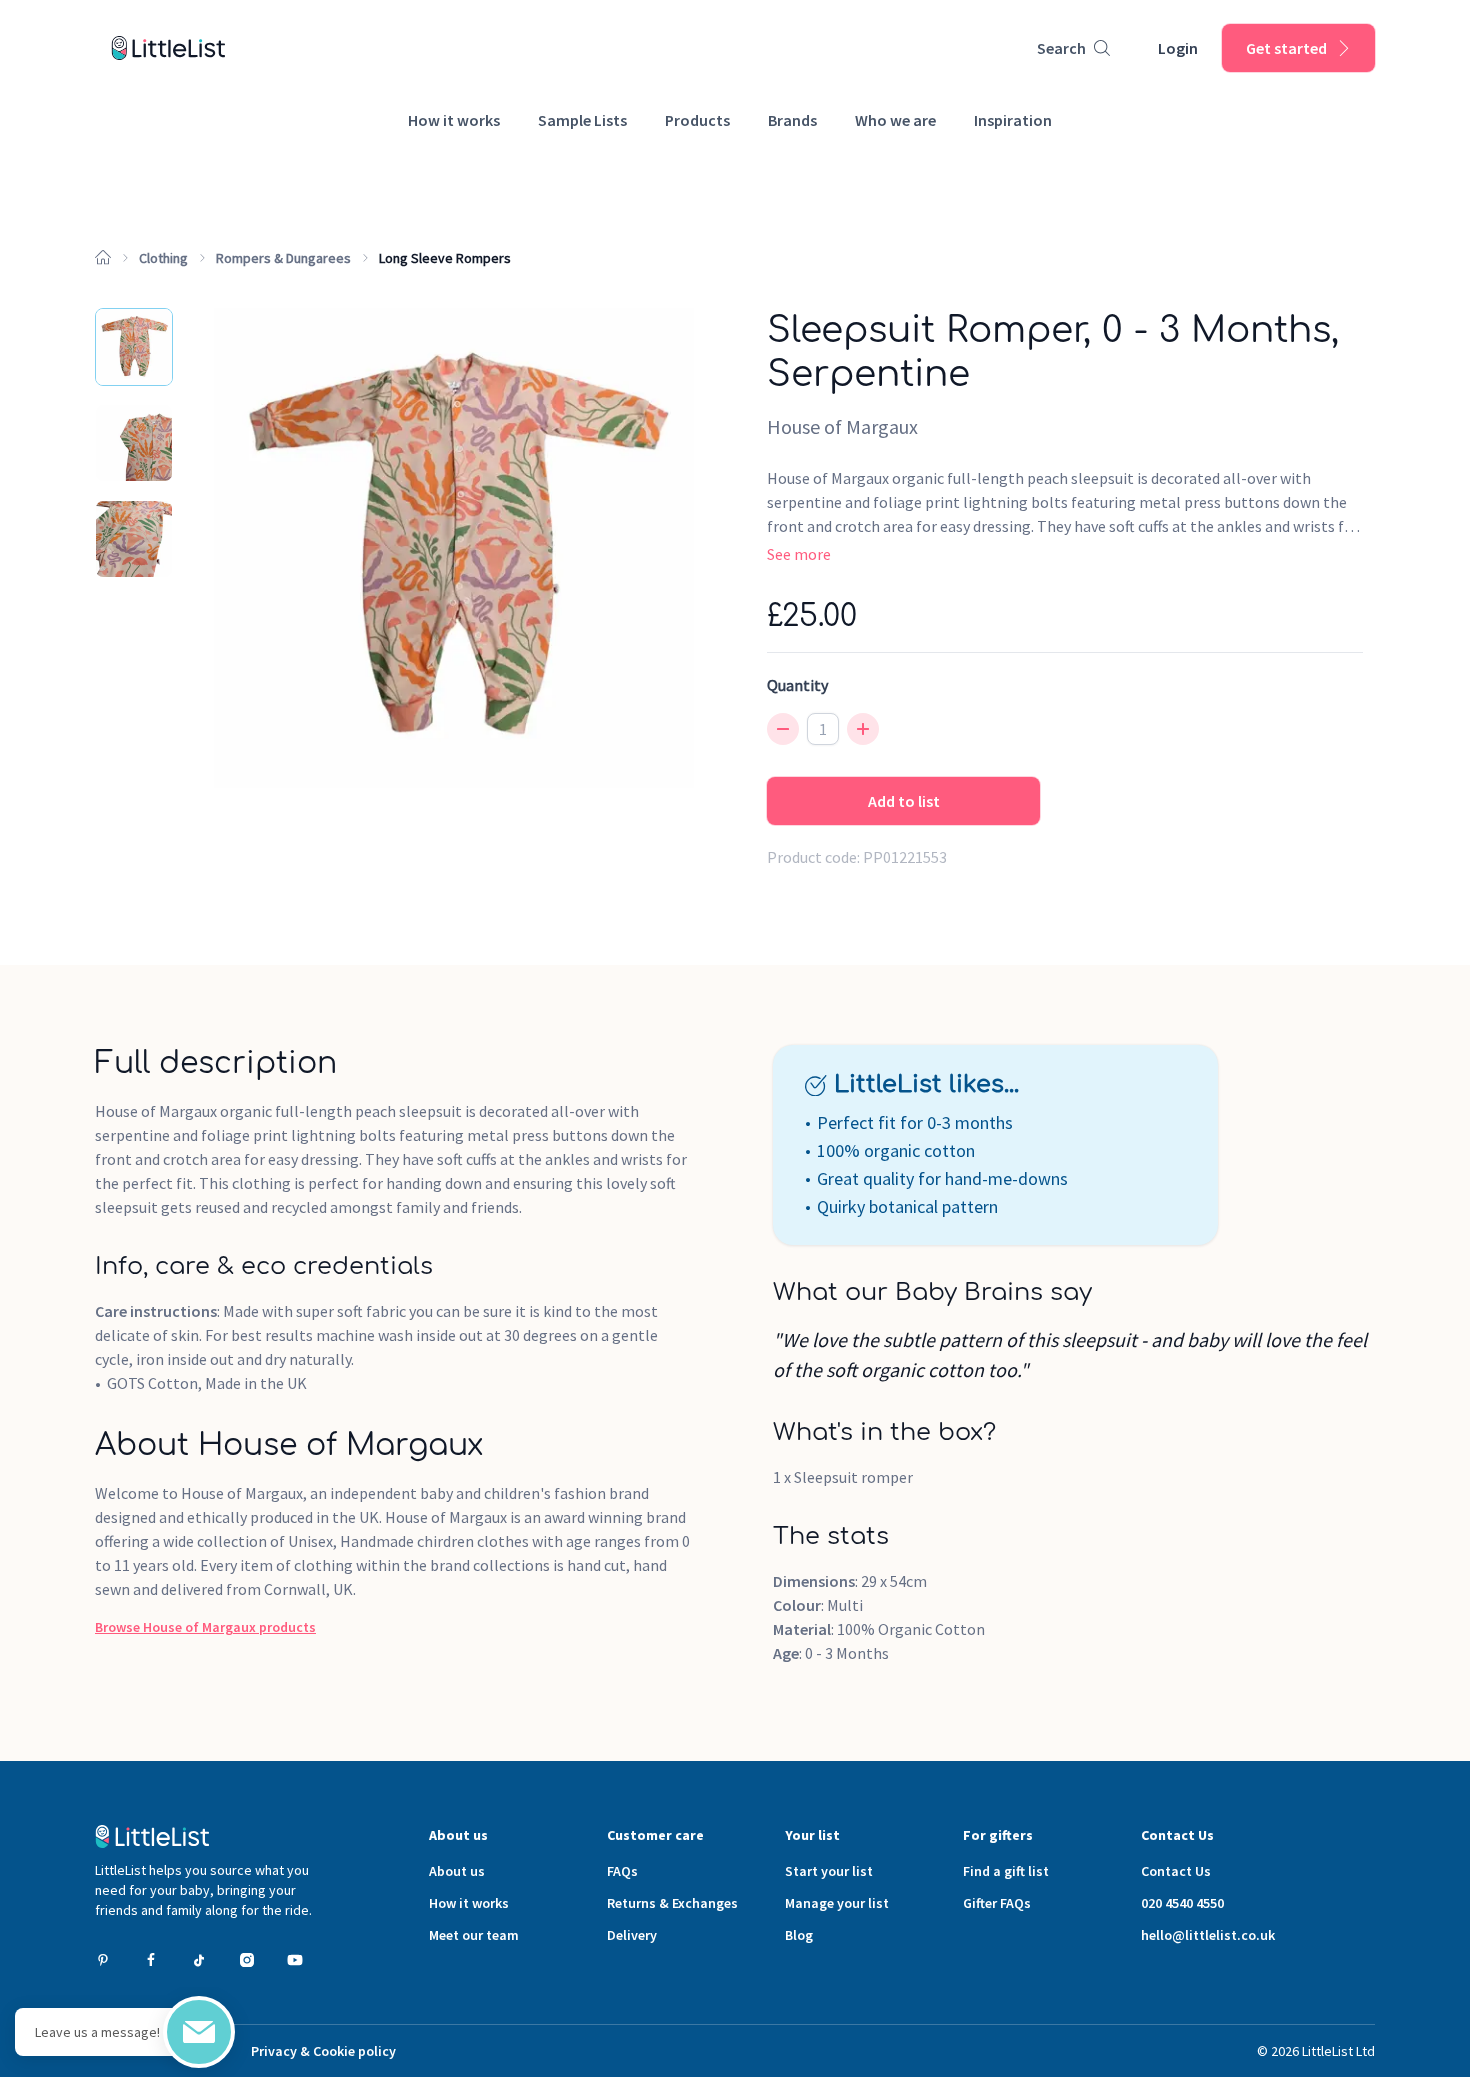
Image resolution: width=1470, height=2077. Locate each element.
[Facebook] (151, 1960)
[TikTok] (199, 1960)
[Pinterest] (103, 1960)
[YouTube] (295, 1960)
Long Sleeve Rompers (445, 258)
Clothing (163, 258)
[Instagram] (247, 1960)
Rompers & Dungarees (283, 258)
